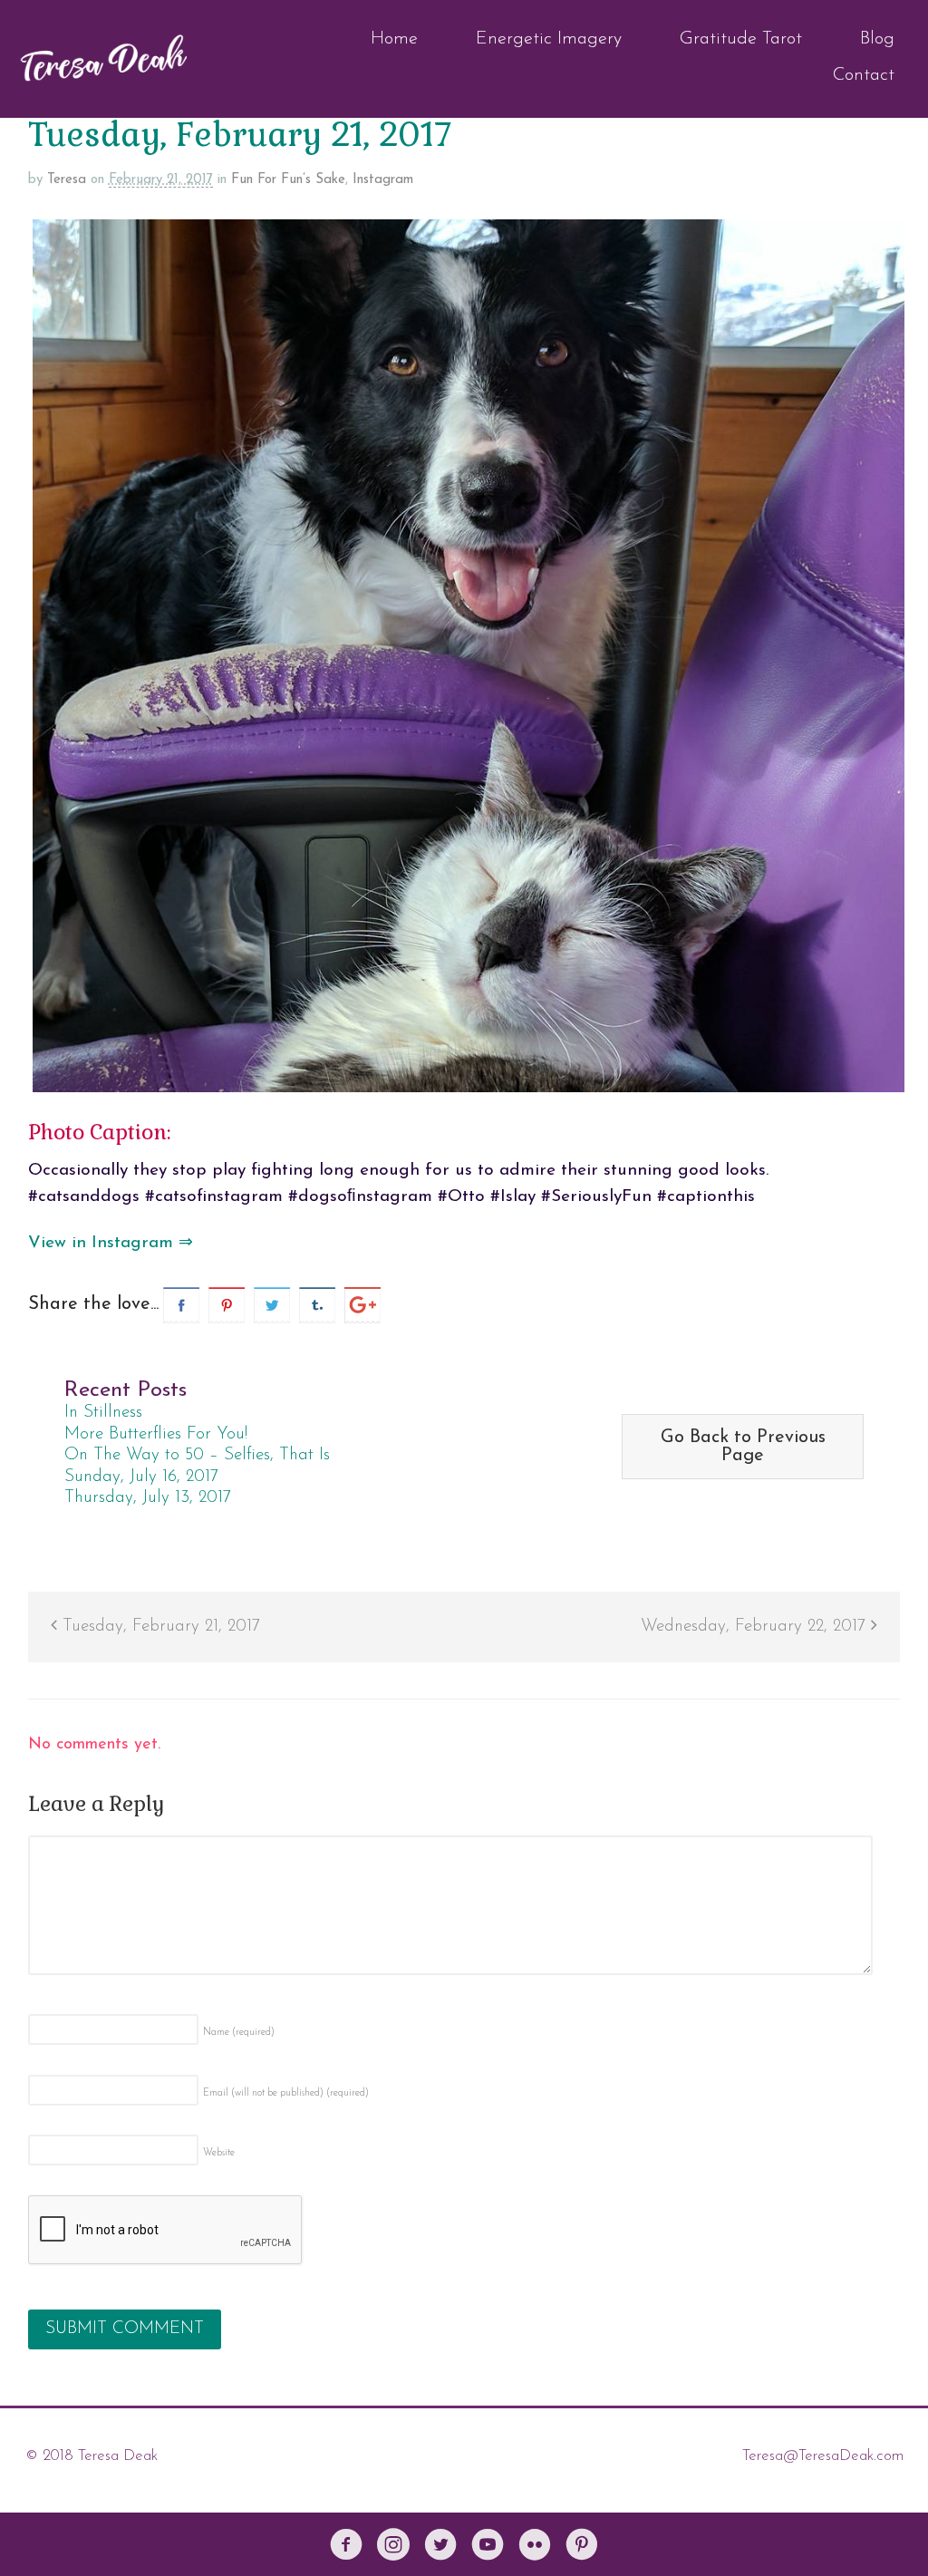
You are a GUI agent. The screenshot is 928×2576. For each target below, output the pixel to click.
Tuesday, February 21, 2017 (159, 1627)
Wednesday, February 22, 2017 (756, 1627)
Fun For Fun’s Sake (288, 180)
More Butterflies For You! (156, 1434)
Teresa (67, 180)
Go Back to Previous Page (743, 1447)
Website (219, 2153)
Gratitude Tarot (741, 39)
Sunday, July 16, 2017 (141, 1477)
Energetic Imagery (549, 39)
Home (394, 39)
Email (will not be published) (286, 2093)
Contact (864, 75)
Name (239, 2033)
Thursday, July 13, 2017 (148, 1498)
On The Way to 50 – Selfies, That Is (197, 1455)
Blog (877, 39)
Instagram (383, 180)
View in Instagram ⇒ (111, 1243)
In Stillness (103, 1413)
